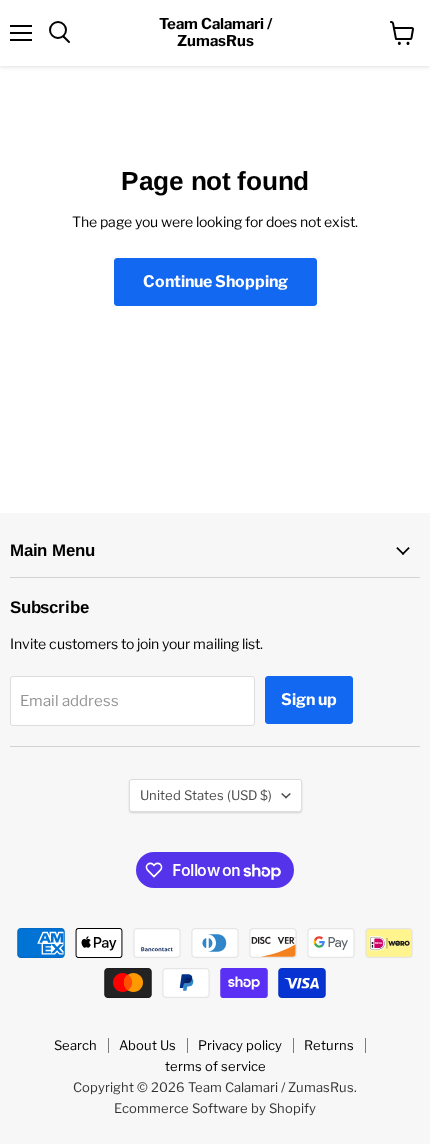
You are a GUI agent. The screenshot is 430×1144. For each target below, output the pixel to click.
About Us (147, 1045)
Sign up (309, 699)
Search (75, 1045)
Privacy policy (240, 1045)
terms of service (215, 1066)
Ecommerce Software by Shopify (215, 1108)
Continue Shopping (215, 281)
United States (206, 795)
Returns (329, 1045)
